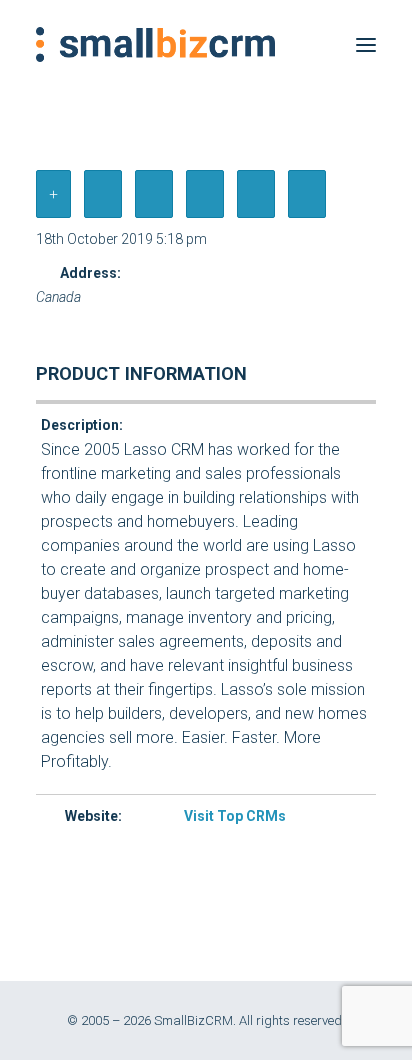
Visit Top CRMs (235, 816)
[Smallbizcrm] (155, 44)
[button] (366, 44)
